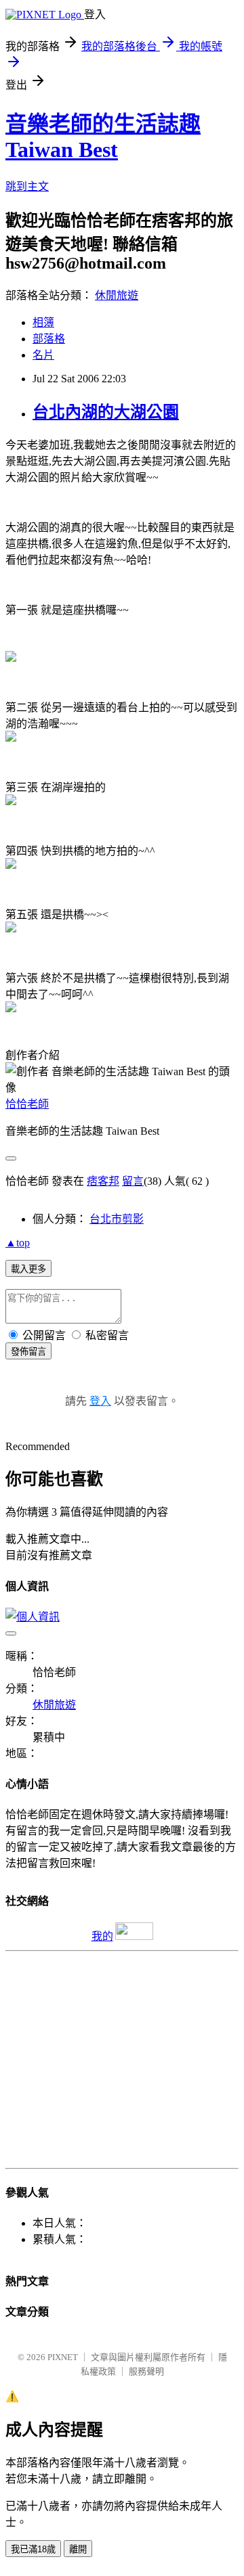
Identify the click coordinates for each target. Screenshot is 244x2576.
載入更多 (28, 1269)
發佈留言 (28, 1352)
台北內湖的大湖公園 (106, 412)
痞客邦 (103, 1181)
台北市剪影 (117, 1219)
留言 (133, 1181)
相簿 (43, 322)
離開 (78, 2549)
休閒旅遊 (117, 295)
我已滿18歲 (33, 2549)
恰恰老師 (27, 1104)
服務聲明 (146, 2371)
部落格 (49, 339)
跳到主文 (27, 186)
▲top (18, 1243)
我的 (102, 1936)
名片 (43, 355)
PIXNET (63, 2357)
